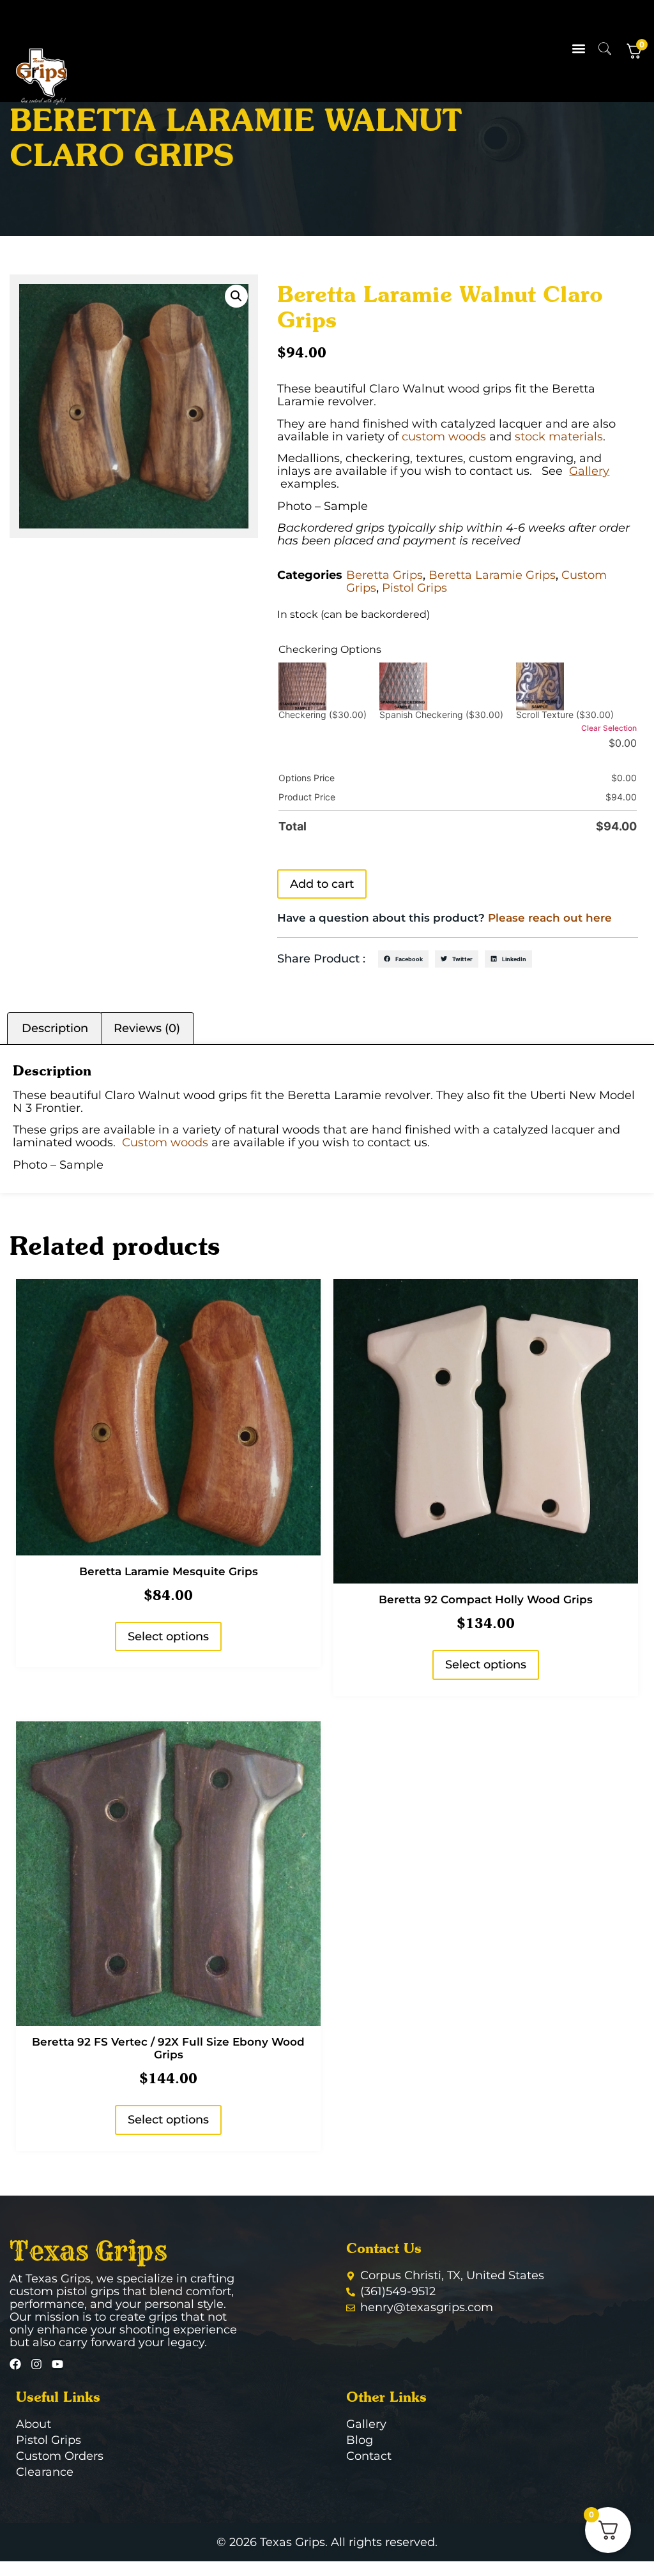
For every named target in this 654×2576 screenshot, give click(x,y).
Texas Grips (88, 2251)
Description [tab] (55, 1028)
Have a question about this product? (445, 918)
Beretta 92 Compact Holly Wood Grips (486, 1599)
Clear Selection (609, 728)
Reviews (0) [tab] (147, 1028)
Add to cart (322, 884)
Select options (168, 1636)
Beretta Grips (384, 575)
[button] (579, 49)
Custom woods (165, 1142)
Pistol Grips (414, 588)
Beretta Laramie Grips (492, 575)
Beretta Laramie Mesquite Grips (169, 1571)
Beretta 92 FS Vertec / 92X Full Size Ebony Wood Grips (168, 2048)
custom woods (444, 437)
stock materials (559, 437)
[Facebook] (15, 2364)
